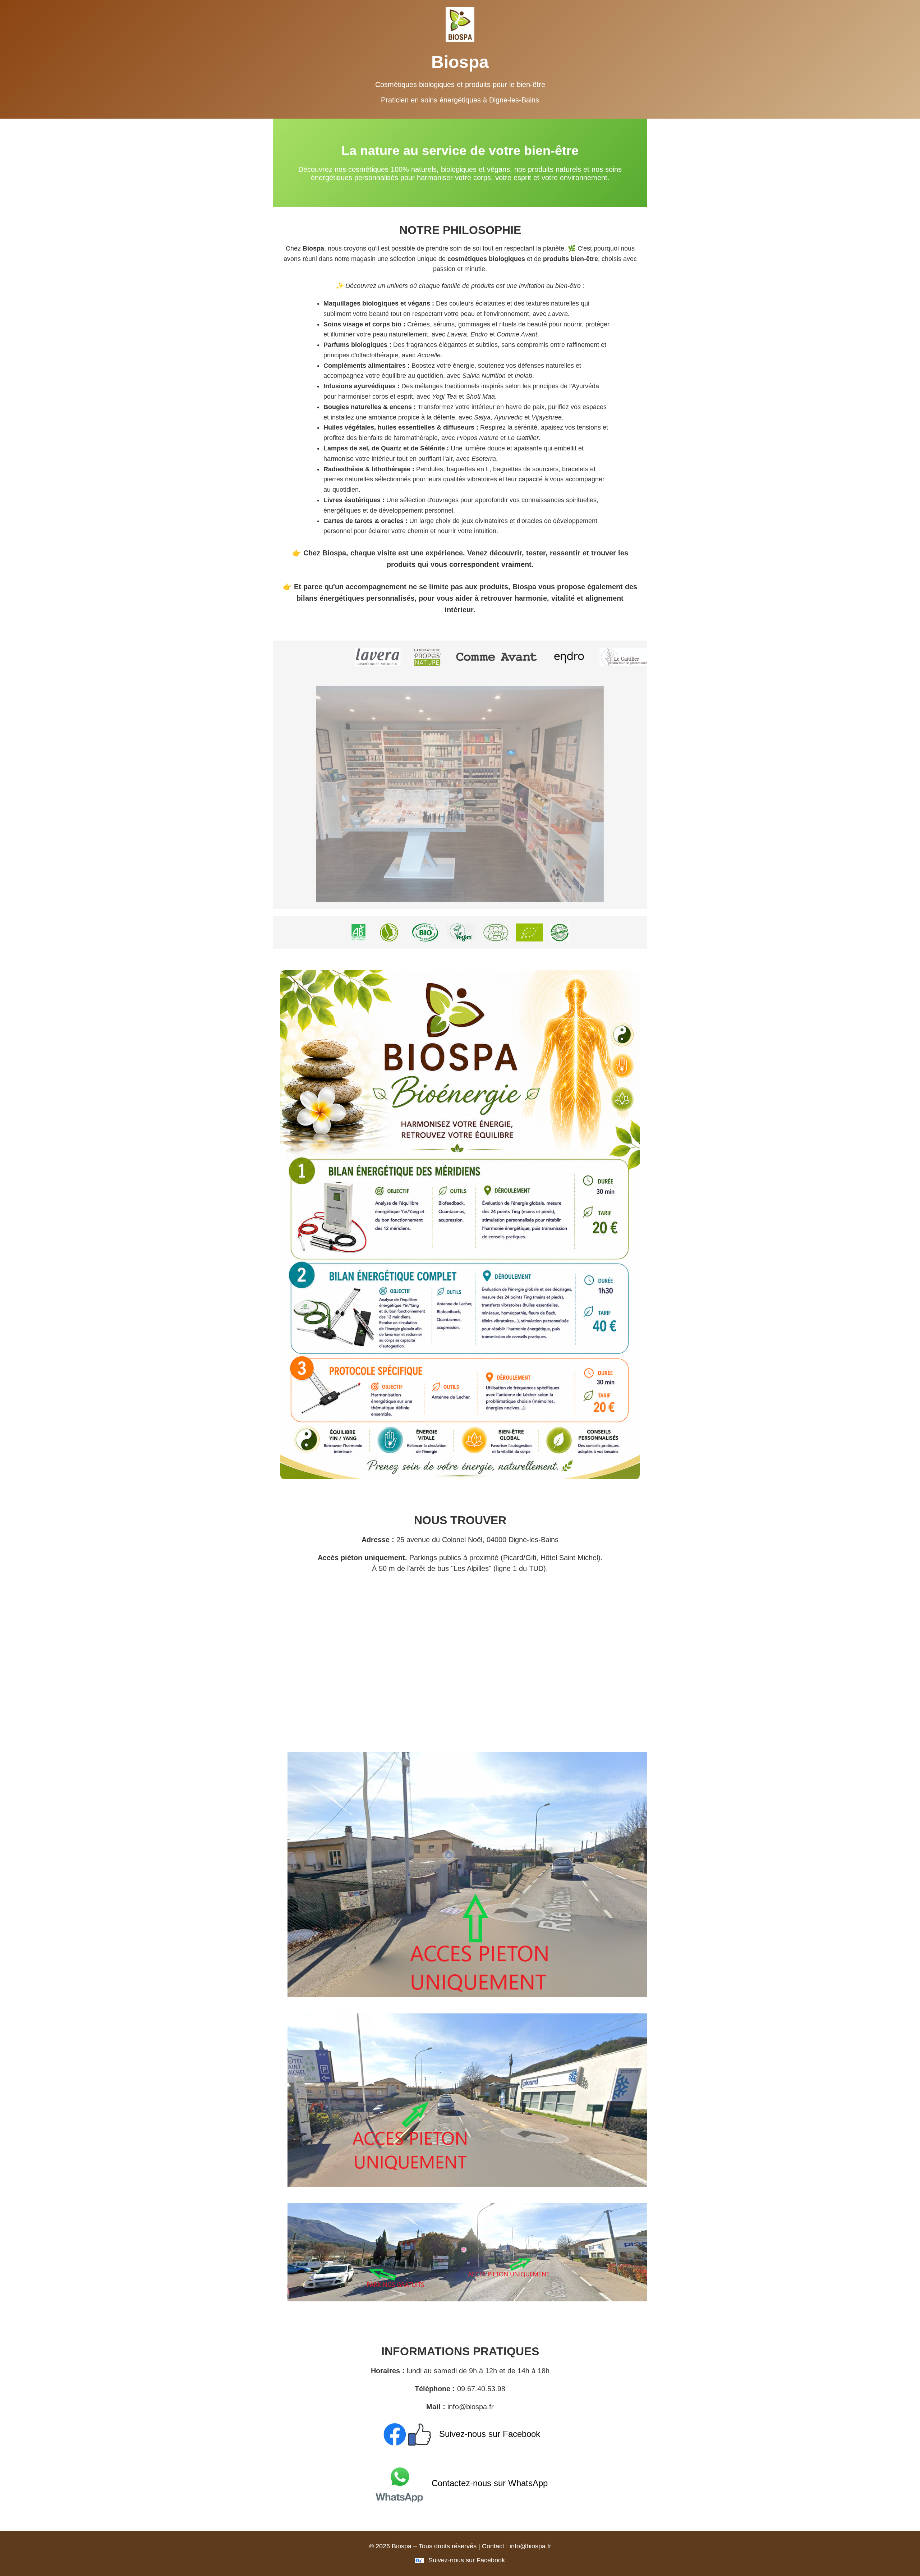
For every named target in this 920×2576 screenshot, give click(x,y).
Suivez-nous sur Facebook (488, 2434)
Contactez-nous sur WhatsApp (488, 2483)
